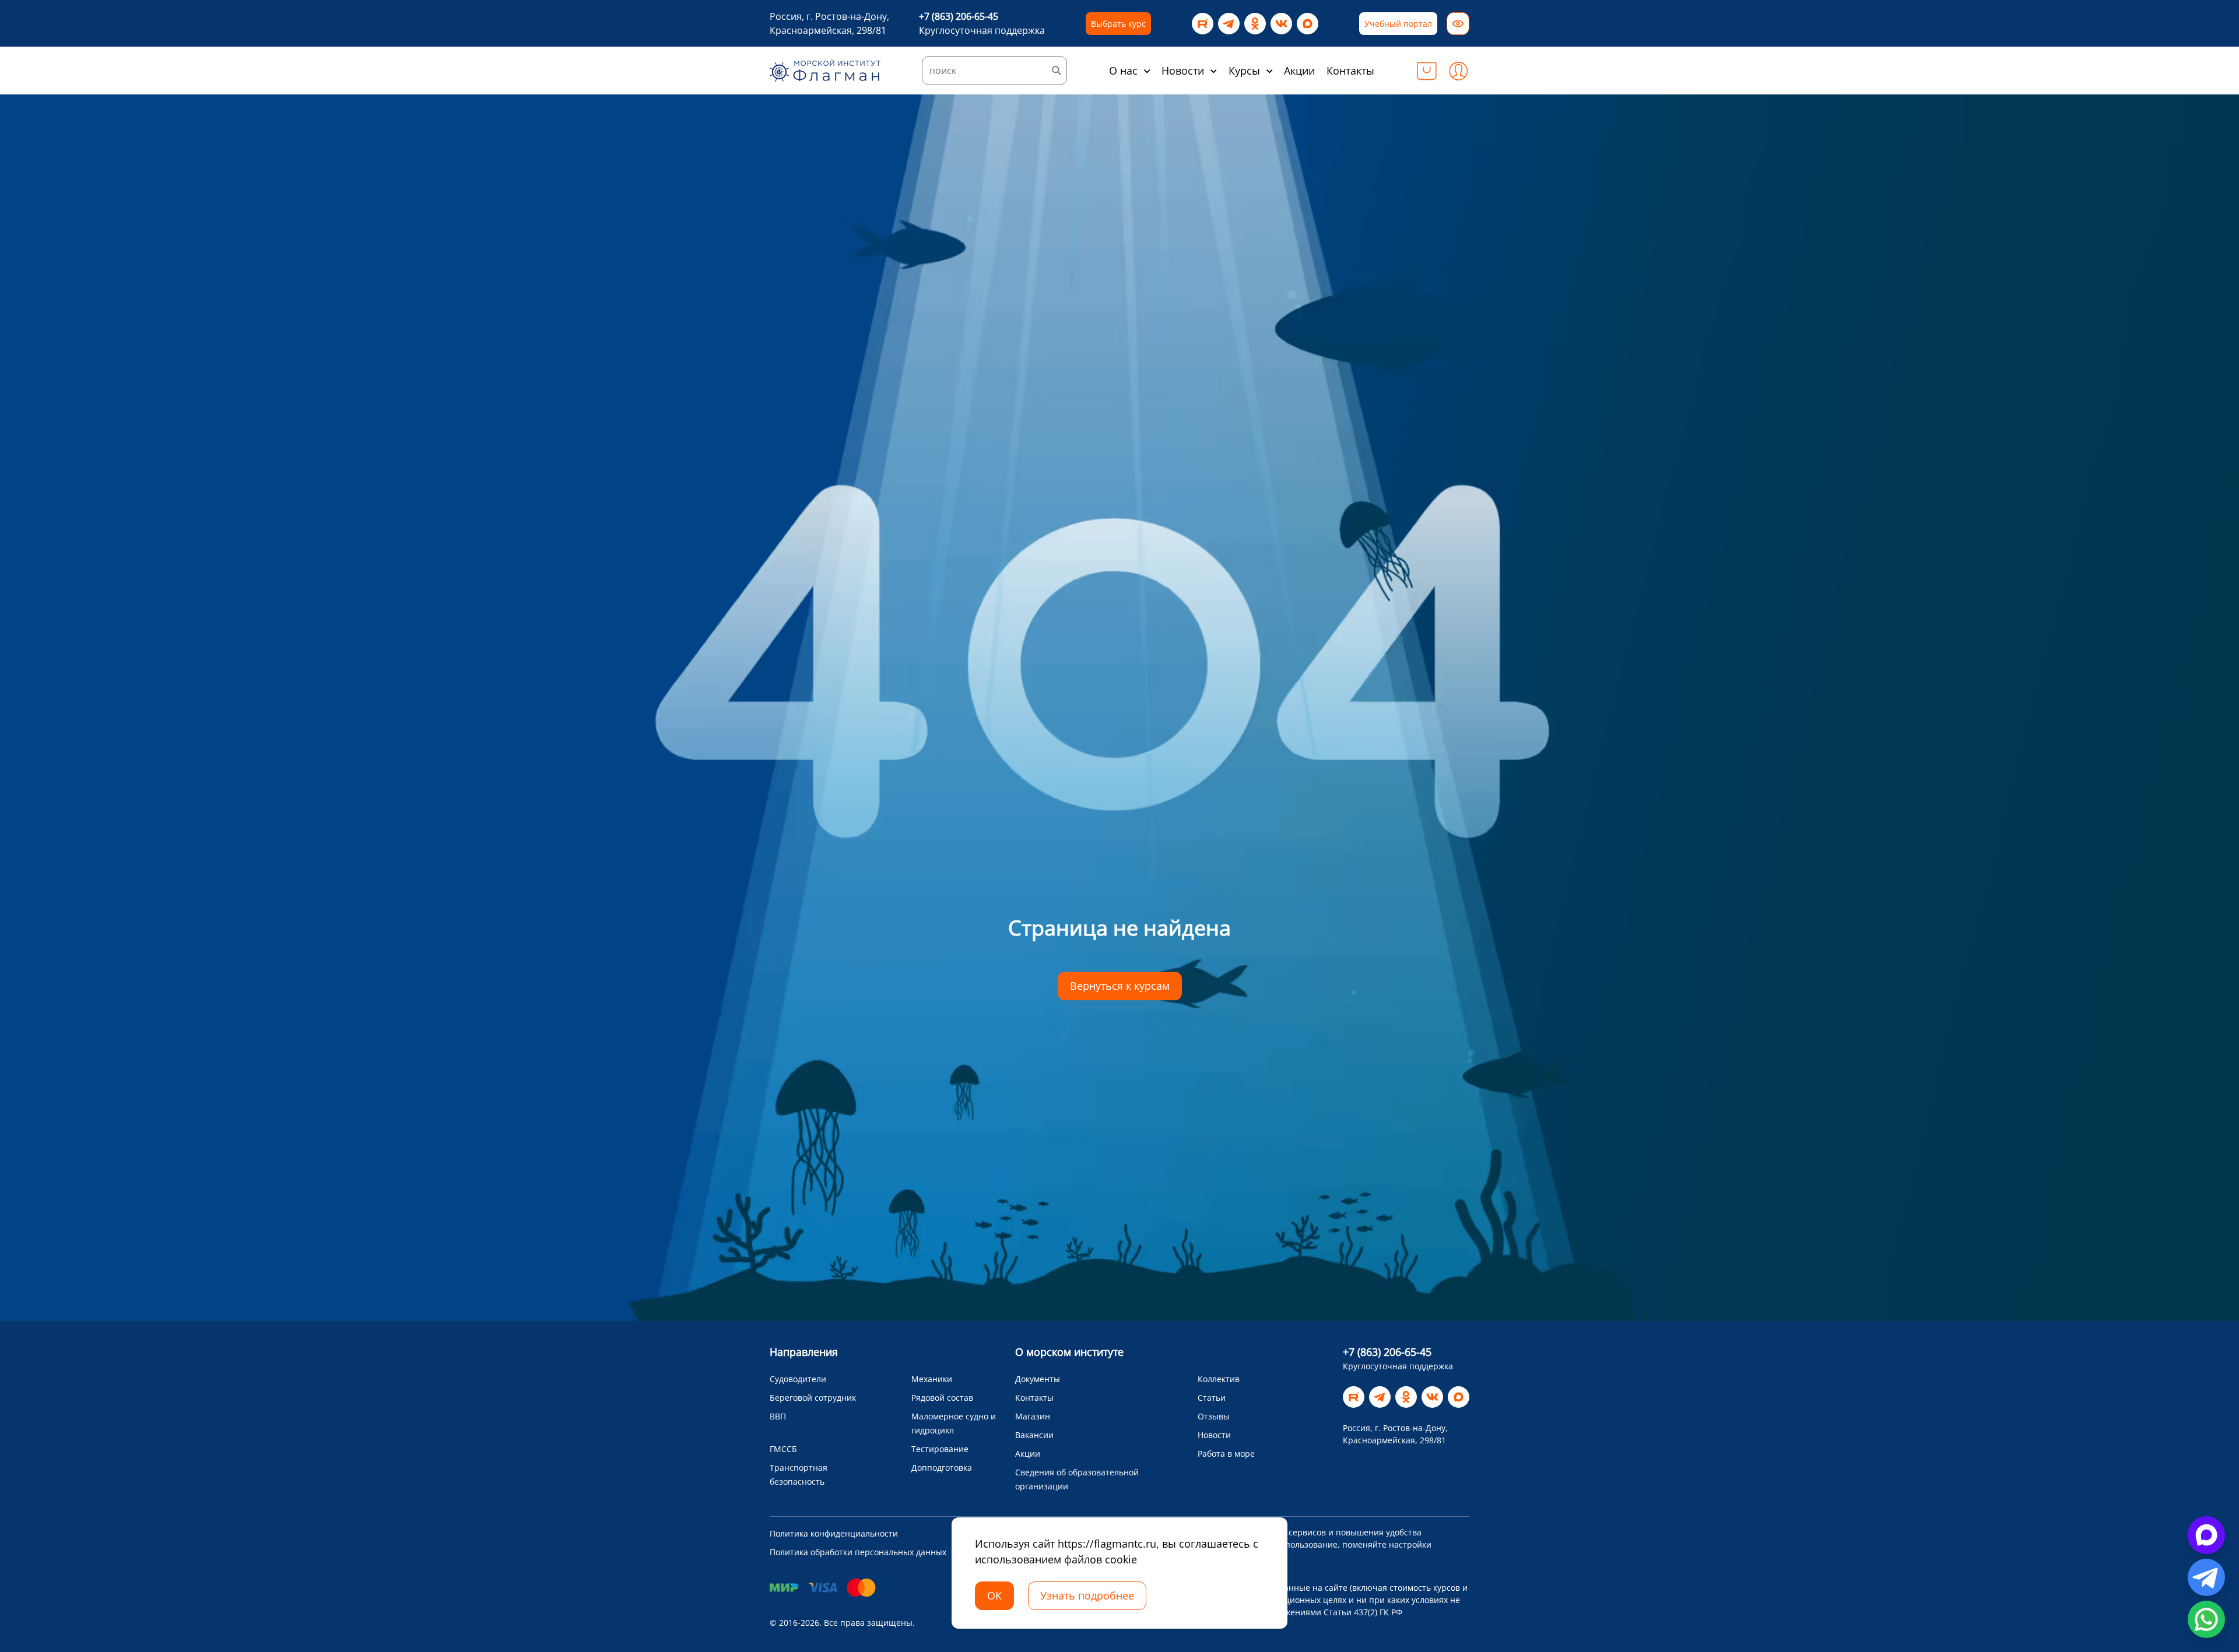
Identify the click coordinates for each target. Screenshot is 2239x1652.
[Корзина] (1427, 71)
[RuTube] (1203, 24)
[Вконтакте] (1281, 24)
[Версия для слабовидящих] (1458, 24)
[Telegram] (1229, 24)
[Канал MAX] (1308, 24)
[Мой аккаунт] (1458, 71)
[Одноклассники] (1255, 24)
